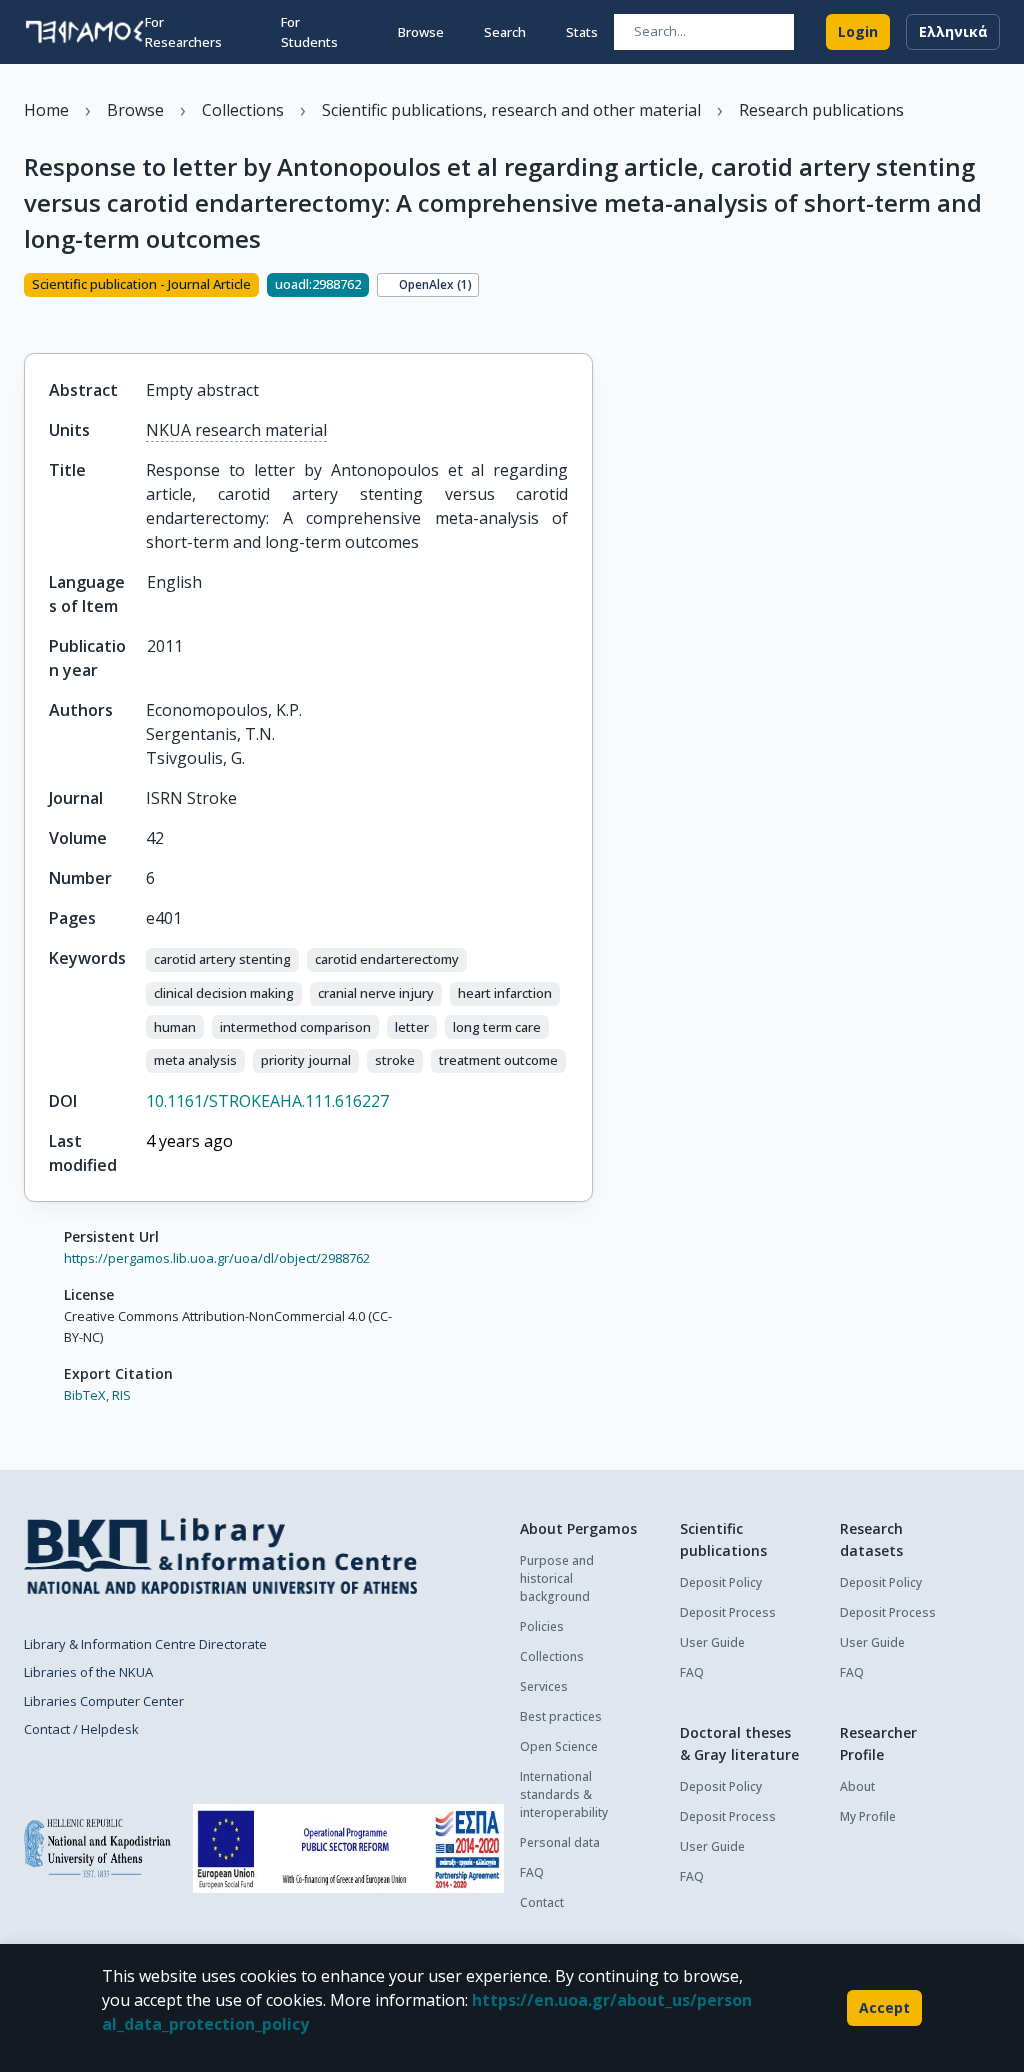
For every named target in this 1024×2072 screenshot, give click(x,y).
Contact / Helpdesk (81, 1729)
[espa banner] (348, 1848)
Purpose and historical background (557, 1578)
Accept (884, 2007)
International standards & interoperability (564, 1794)
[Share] (32, 319)
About (857, 1786)
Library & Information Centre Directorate (145, 1644)
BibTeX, (86, 1395)
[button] (222, 960)
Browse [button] (421, 32)
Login (858, 31)
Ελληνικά (953, 31)
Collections (552, 1656)
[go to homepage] (84, 32)
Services (544, 1686)
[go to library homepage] (220, 1556)
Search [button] (505, 32)
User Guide (712, 1642)
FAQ (532, 1872)
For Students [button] (309, 32)
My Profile (868, 1816)
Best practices (561, 1716)
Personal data (560, 1842)
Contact (542, 1902)
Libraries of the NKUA (88, 1672)
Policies (542, 1626)
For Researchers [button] (183, 32)
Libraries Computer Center (104, 1701)
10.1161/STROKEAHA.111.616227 (267, 1101)
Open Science (559, 1746)
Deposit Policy (721, 1582)
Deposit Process (728, 1612)
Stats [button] (582, 32)
